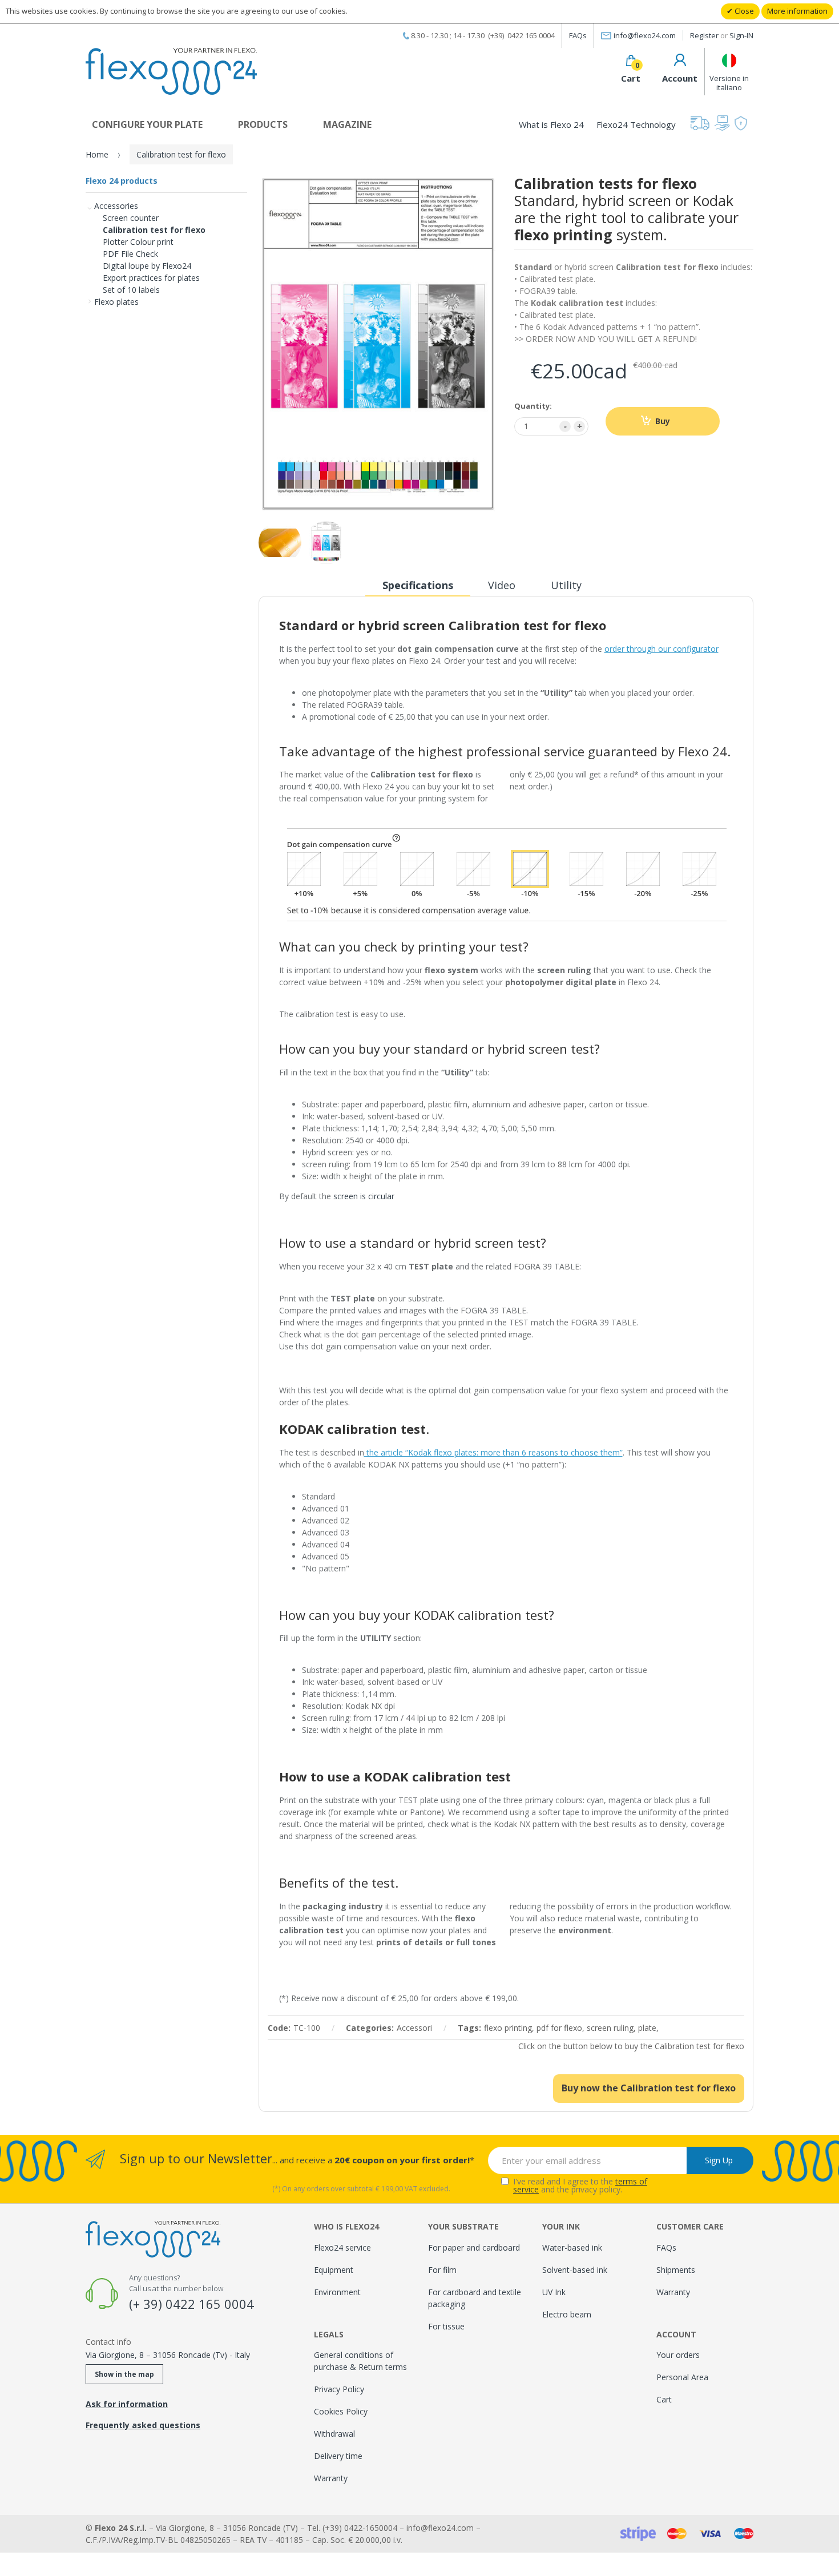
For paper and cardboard (474, 2248)
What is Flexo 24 (551, 124)
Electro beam (567, 2314)
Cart (664, 2399)
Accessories (116, 206)
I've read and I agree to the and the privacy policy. (580, 2186)
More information (797, 11)
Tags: (469, 2028)
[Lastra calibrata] (280, 543)
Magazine (347, 124)
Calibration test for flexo (154, 230)
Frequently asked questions (143, 2425)
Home (97, 154)
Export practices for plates (151, 278)
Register (704, 35)
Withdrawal (334, 2434)
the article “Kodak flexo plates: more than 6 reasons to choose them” (493, 1452)
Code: (279, 2028)
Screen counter (131, 218)
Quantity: (533, 406)
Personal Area (682, 2377)
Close (743, 11)
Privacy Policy (339, 2389)
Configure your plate (147, 124)
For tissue (446, 2326)
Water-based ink (572, 2248)
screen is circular (364, 1196)
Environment (337, 2292)
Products (263, 124)
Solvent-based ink (575, 2270)
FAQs (578, 35)
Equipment (334, 2270)
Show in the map (124, 2374)
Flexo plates (116, 302)
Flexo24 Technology (636, 124)
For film (442, 2270)
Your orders (678, 2355)
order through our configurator (661, 649)
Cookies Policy (341, 2411)
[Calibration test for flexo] (326, 543)
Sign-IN (741, 35)
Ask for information (127, 2404)
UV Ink (554, 2292)
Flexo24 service (342, 2248)
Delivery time (338, 2456)
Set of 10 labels (131, 290)
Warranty (331, 2478)
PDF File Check (130, 254)
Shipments (676, 2270)
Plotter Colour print (138, 242)
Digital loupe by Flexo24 (147, 266)
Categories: (370, 2028)
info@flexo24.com (645, 35)
